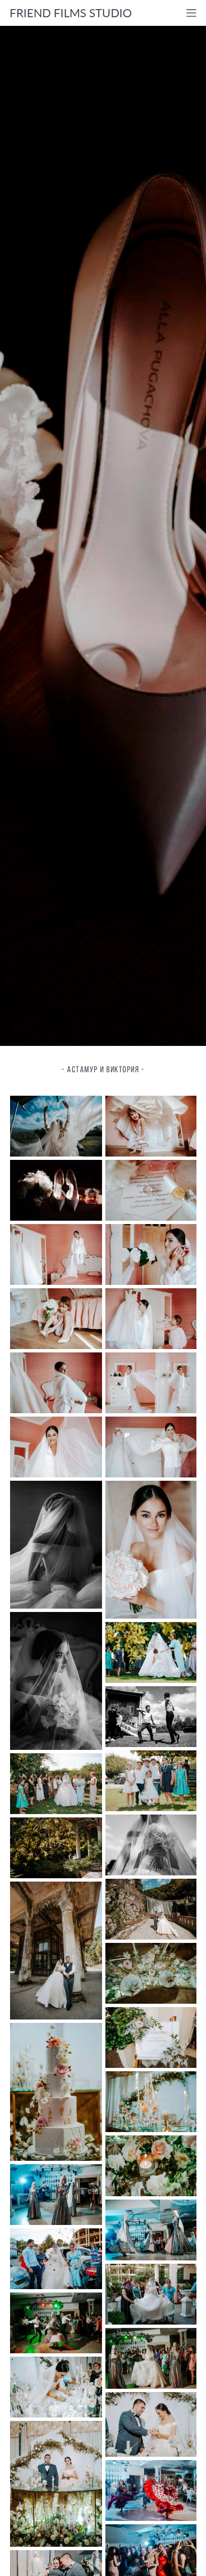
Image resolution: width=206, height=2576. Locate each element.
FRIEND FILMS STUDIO (71, 13)
